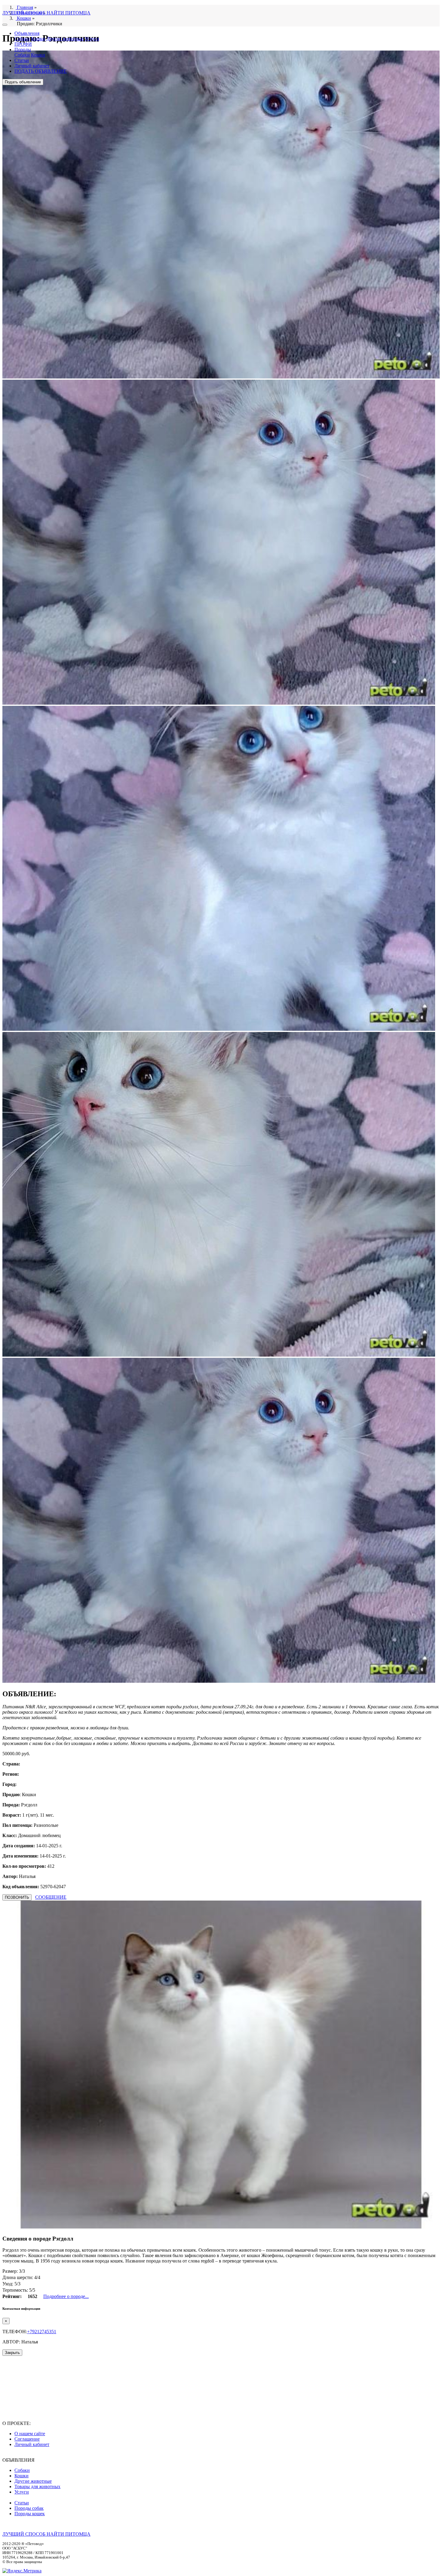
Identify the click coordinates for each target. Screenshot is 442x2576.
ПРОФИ (23, 44)
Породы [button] (23, 49)
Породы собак (29, 2508)
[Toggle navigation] (5, 25)
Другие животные (65, 39)
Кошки (38, 39)
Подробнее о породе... (66, 2296)
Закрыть (12, 2353)
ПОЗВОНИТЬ (17, 1897)
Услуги (92, 39)
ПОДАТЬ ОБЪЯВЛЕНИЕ (41, 71)
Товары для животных (37, 2486)
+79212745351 (42, 2332)
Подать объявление (23, 82)
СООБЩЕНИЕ (51, 1897)
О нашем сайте (30, 2434)
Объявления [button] (27, 33)
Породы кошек (30, 2514)
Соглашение (27, 2439)
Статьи (22, 60)
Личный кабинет (32, 66)
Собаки (22, 39)
